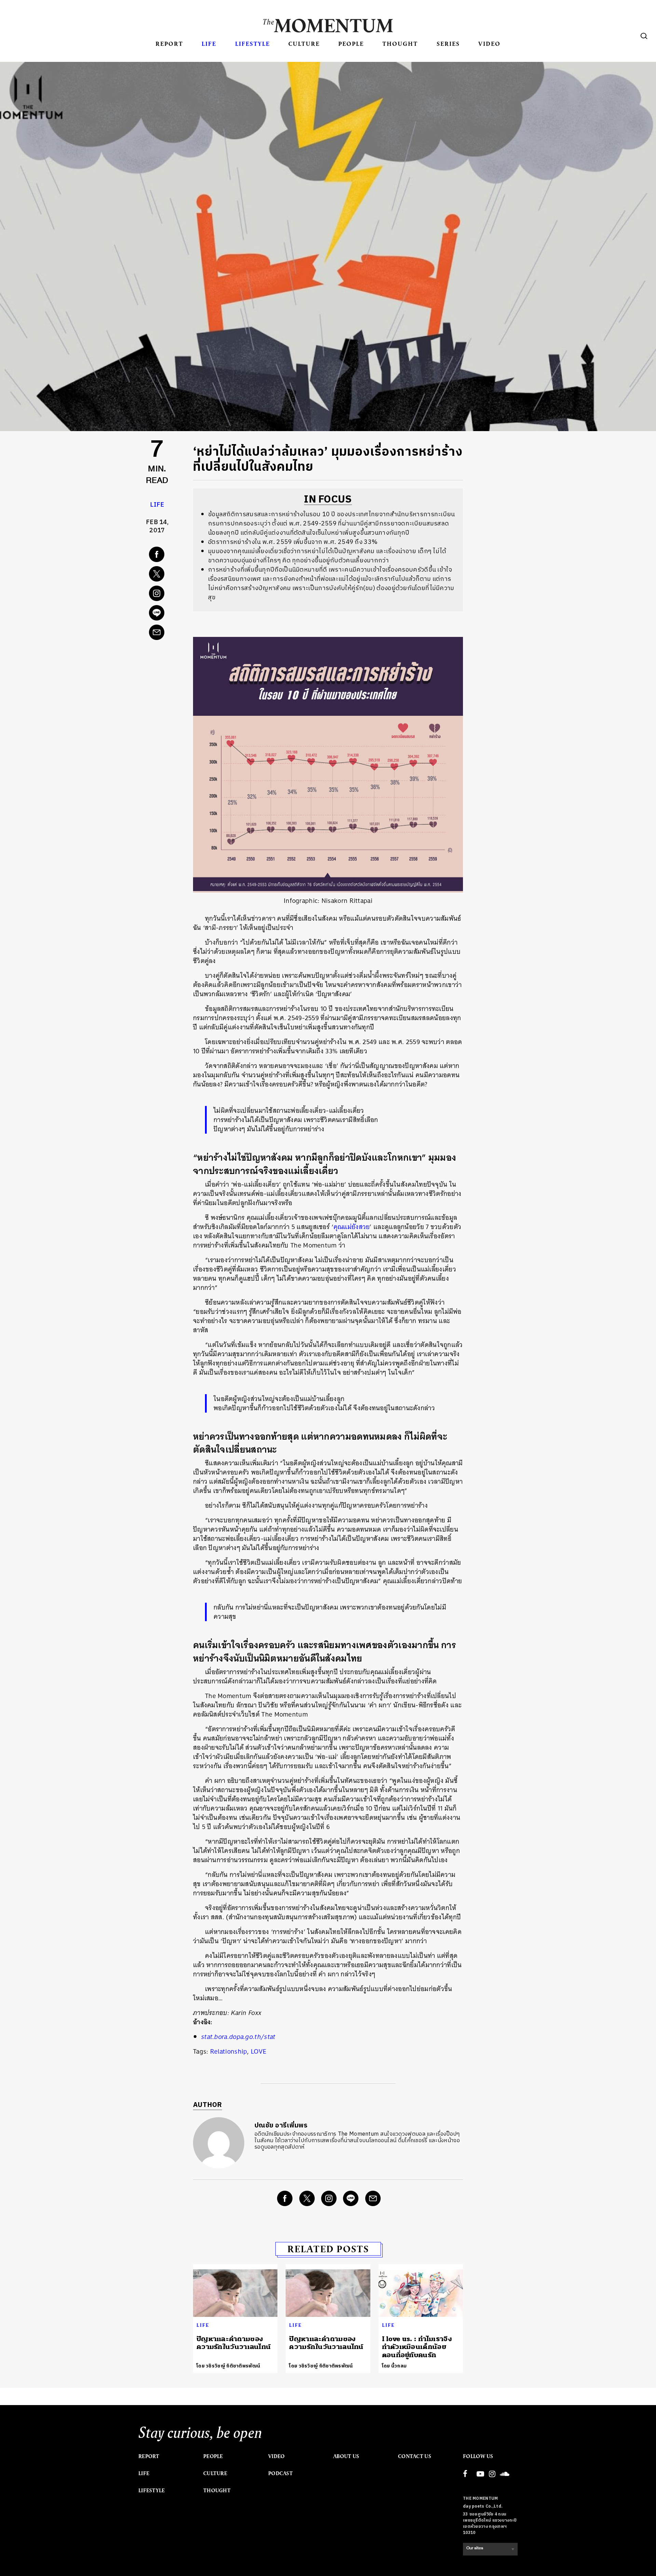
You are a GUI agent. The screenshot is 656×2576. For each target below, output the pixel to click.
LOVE (258, 2051)
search (644, 36)
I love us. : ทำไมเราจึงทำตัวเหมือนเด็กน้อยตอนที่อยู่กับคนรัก (417, 2347)
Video (489, 44)
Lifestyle (252, 44)
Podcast (281, 2473)
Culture (304, 44)
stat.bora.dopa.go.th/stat (238, 2037)
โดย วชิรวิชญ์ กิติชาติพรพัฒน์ (228, 2366)
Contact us (415, 2456)
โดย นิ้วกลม (394, 2366)
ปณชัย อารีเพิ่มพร (281, 2126)
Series (448, 44)
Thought (400, 44)
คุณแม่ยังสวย (352, 1227)
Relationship (229, 2051)
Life (209, 44)
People (351, 44)
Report (169, 44)
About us (346, 2456)
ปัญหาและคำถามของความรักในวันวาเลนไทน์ (234, 2343)
